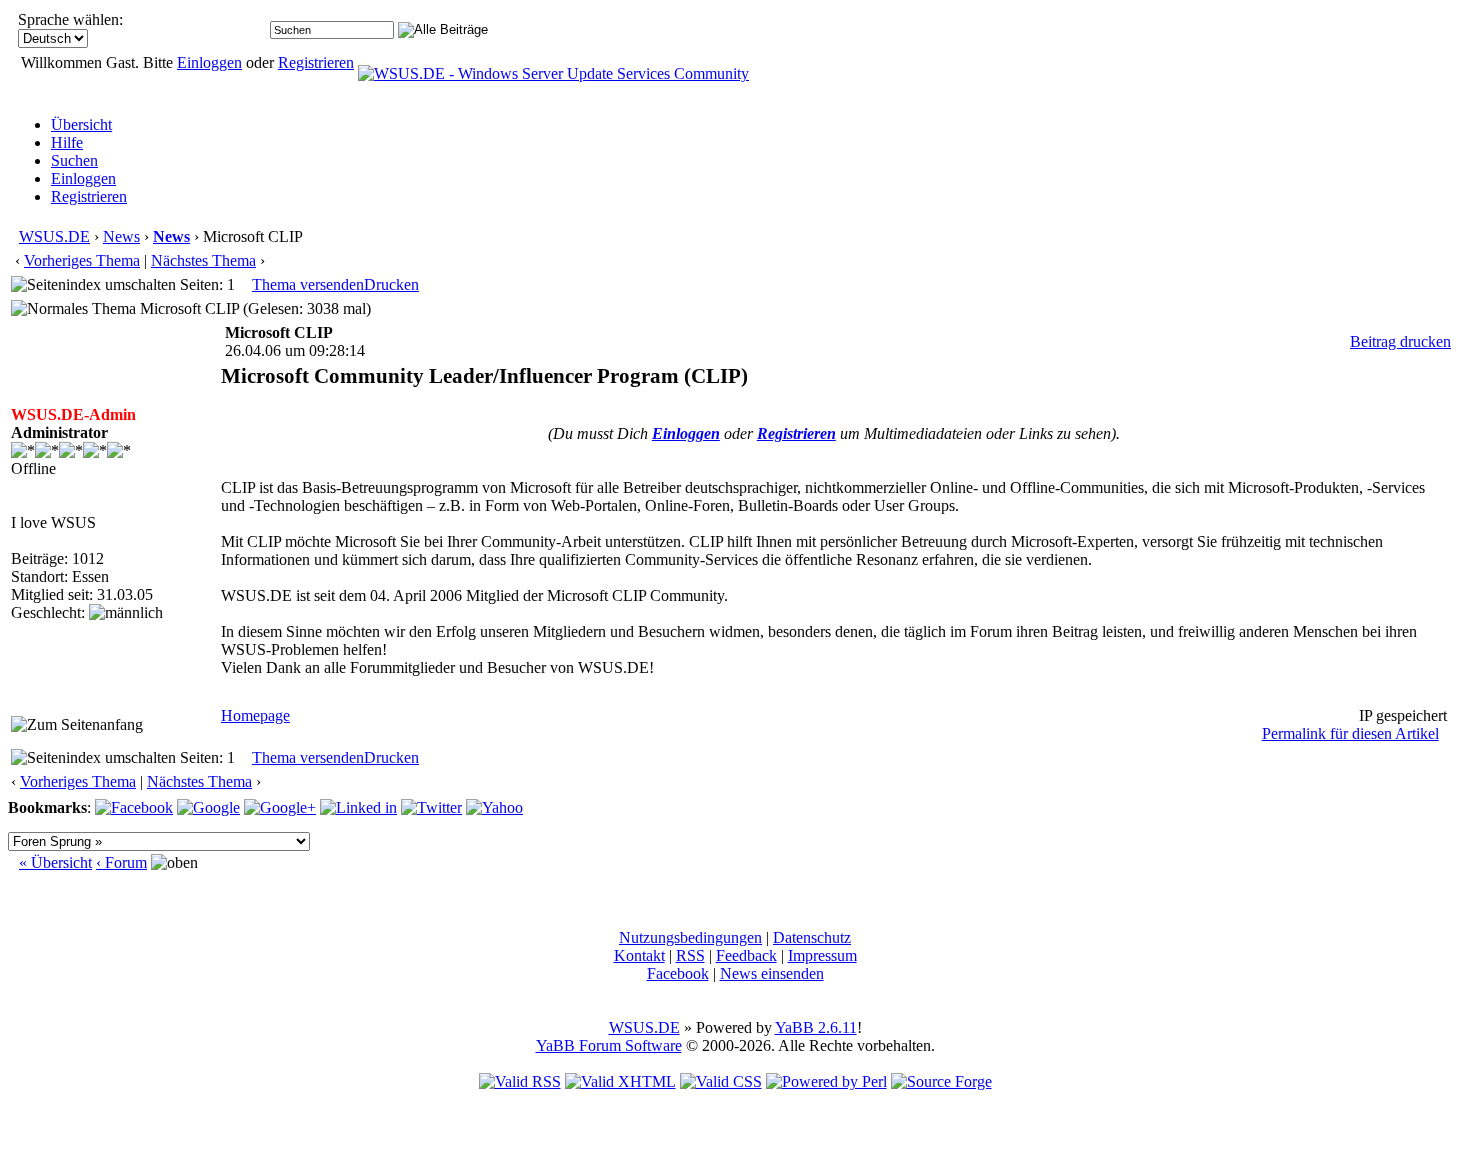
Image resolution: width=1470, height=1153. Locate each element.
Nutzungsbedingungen (690, 937)
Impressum (822, 955)
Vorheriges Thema (82, 260)
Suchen (74, 160)
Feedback (746, 955)
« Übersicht (55, 862)
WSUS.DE (54, 236)
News (121, 236)
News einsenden (772, 973)
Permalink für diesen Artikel (1350, 733)
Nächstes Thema (203, 260)
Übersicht (81, 124)
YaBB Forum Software (609, 1045)
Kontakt (639, 955)
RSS (690, 955)
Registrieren (316, 62)
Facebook (678, 973)
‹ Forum (121, 862)
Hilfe (67, 142)
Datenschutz (812, 937)
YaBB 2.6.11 (816, 1027)
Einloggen (209, 62)
